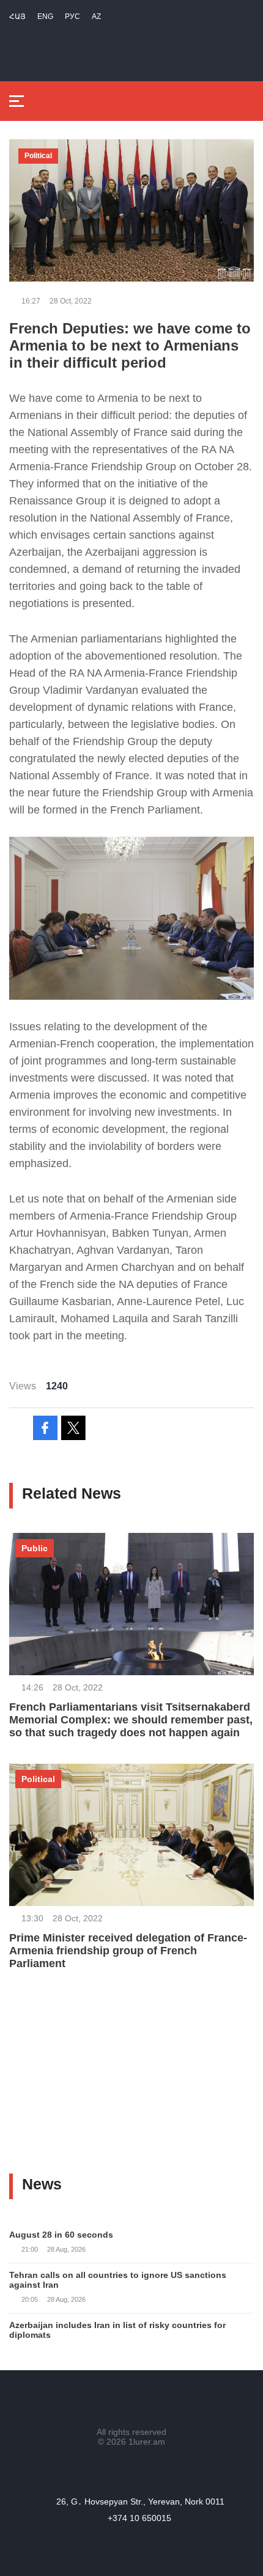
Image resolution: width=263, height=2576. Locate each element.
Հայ (17, 16)
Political (38, 156)
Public (35, 1548)
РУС (72, 16)
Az (96, 16)
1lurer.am (147, 2442)
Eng (45, 16)
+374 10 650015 (139, 2518)
